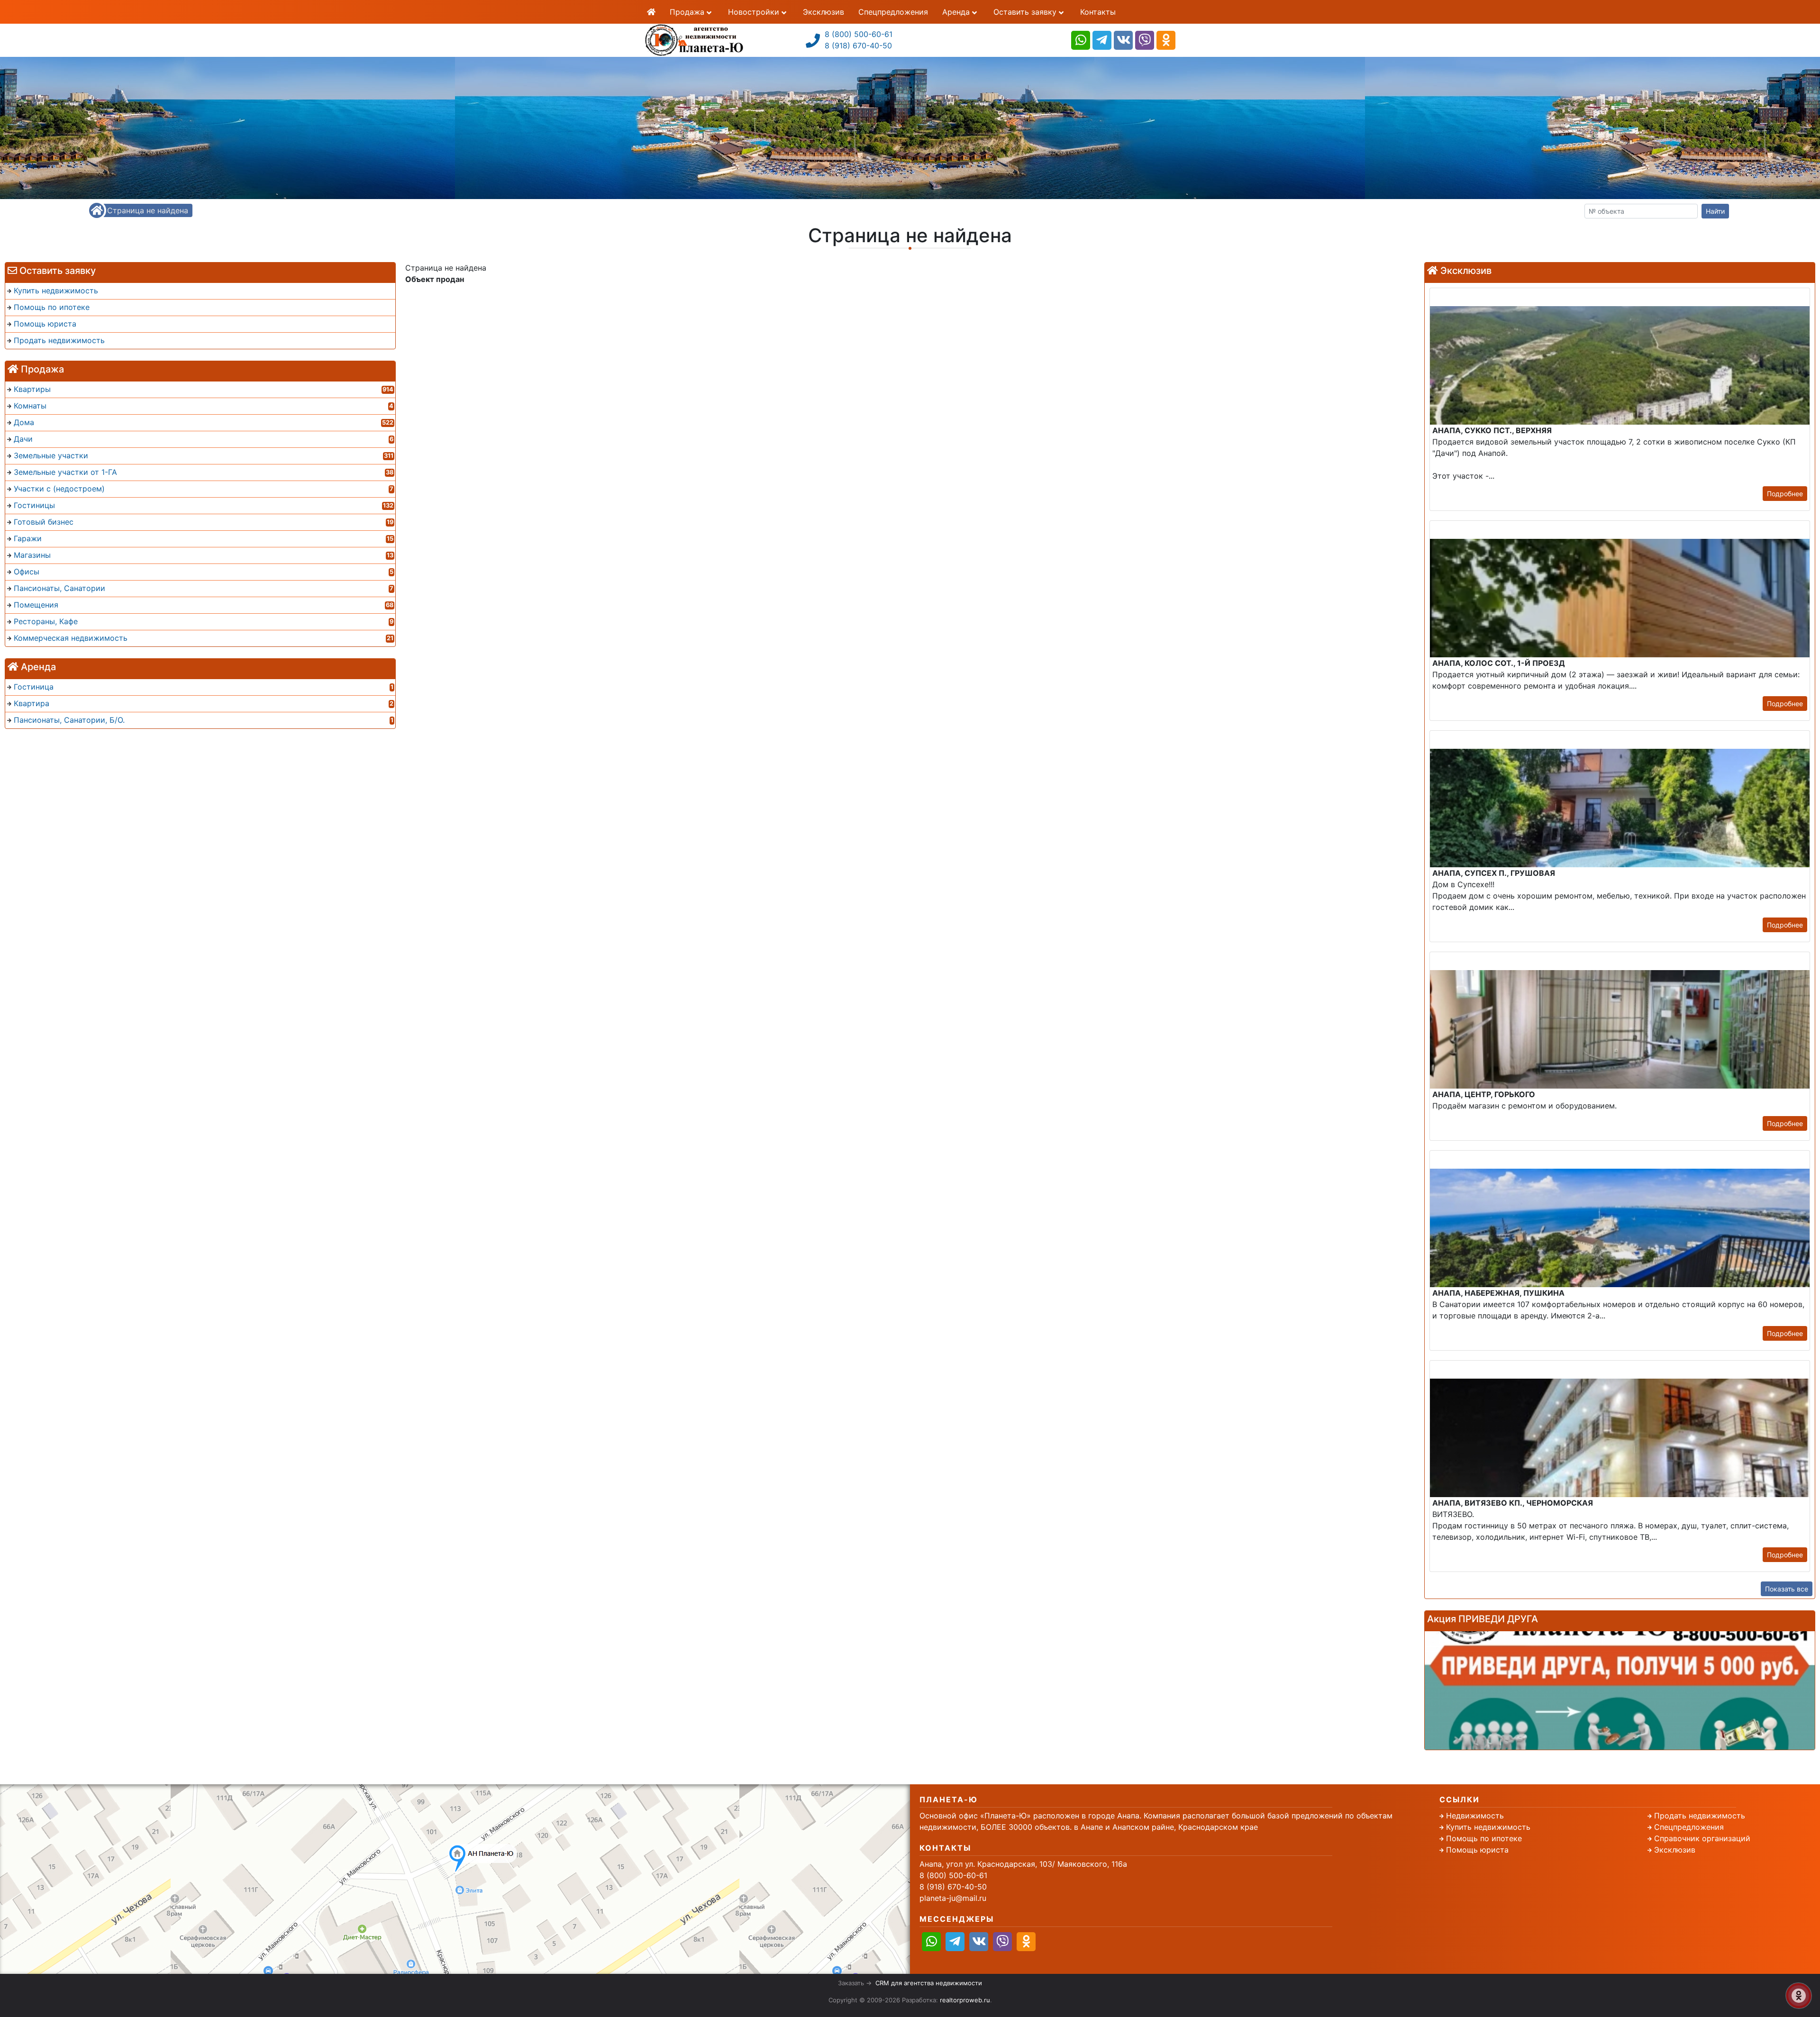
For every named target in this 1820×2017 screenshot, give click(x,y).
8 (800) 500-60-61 (859, 34)
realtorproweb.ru (965, 2000)
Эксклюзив (824, 12)
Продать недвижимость (1700, 1816)
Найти (1715, 211)
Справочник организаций (1702, 1838)
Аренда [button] (957, 12)
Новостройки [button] (755, 12)
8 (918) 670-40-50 (858, 45)
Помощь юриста (1477, 1850)
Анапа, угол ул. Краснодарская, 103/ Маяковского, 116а (1023, 1864)
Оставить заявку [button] (1026, 12)
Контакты (1098, 12)
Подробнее (1785, 494)
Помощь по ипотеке (1484, 1838)
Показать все (1787, 1589)
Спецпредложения (893, 12)
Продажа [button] (688, 12)
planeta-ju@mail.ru (953, 1898)
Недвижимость (1475, 1816)
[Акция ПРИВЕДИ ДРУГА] (1620, 1690)
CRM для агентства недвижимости (929, 1983)
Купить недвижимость (1488, 1827)
